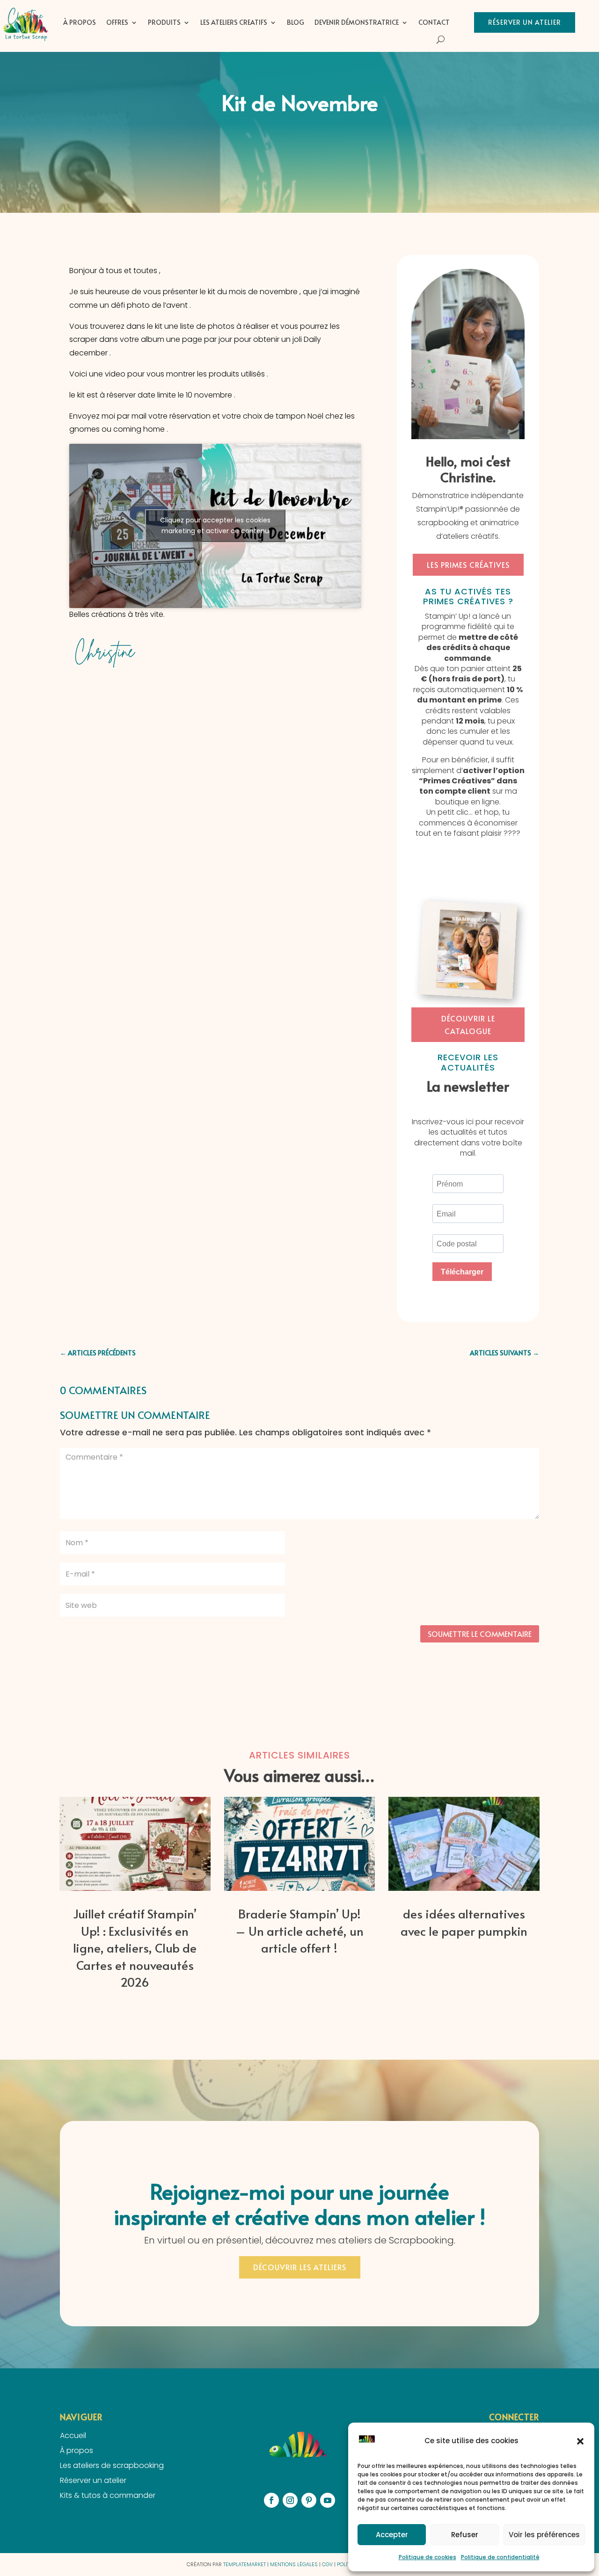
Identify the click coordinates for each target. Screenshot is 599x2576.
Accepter (392, 2535)
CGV (327, 2564)
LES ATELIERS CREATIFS (234, 22)
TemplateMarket (245, 2564)
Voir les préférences (544, 2535)
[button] (580, 2441)
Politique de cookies (427, 2557)
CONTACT (434, 22)
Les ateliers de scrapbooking (112, 2465)
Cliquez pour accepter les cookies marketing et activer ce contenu (215, 525)
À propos (80, 22)
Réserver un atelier (525, 22)
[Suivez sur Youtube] (328, 2500)
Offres (117, 22)
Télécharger (462, 1272)
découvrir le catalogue (468, 1024)
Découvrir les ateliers (300, 2267)
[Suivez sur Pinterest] (309, 2500)
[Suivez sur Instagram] (290, 2500)
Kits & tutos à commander (108, 2495)
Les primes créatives (468, 564)
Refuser (465, 2535)
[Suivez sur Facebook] (271, 2500)
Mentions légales (294, 2564)
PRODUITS (164, 22)
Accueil (73, 2435)
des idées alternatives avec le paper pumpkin (464, 1922)
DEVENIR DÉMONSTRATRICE (357, 22)
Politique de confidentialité (500, 2557)
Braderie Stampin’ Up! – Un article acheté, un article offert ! (299, 1930)
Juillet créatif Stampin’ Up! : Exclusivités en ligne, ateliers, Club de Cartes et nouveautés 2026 (135, 1947)
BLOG (296, 22)
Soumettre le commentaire (480, 1634)
